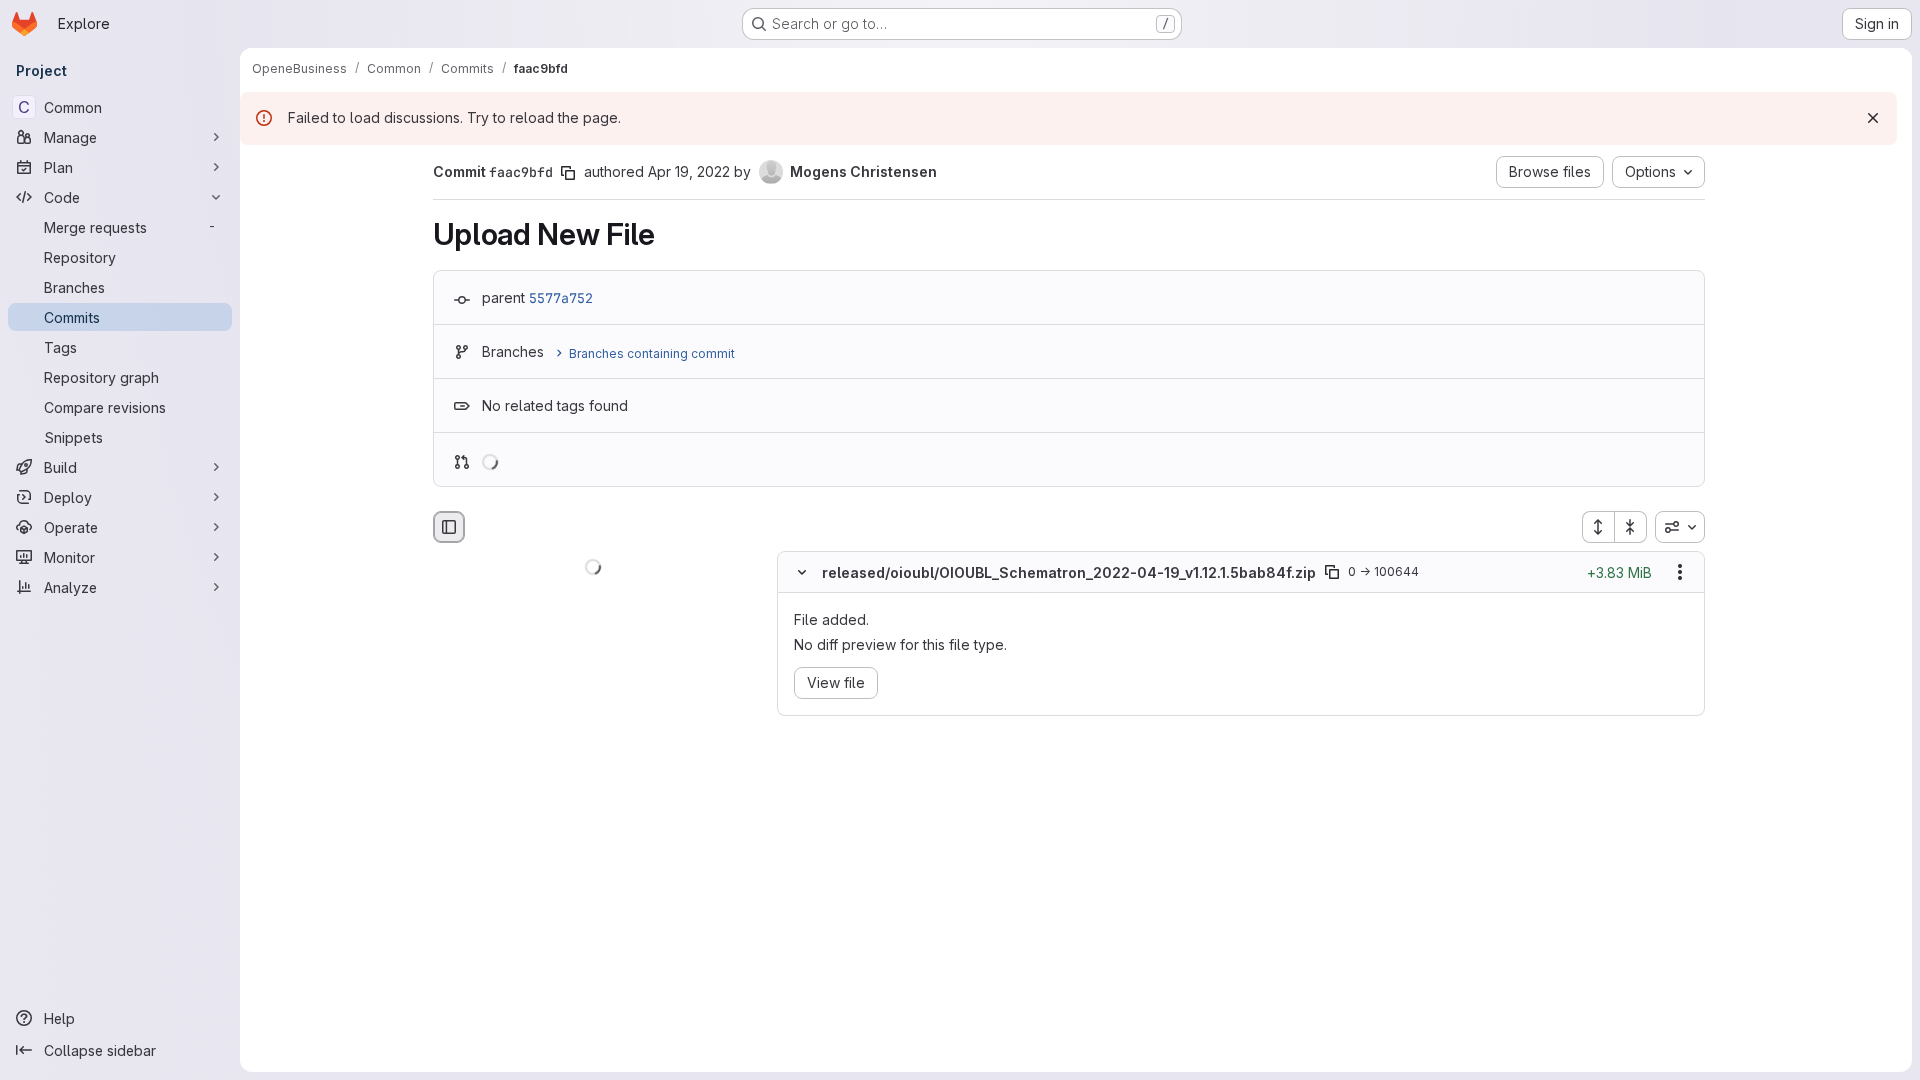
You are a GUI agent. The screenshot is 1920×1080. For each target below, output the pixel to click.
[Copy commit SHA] (568, 173)
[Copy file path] (1332, 573)
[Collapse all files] (1631, 527)
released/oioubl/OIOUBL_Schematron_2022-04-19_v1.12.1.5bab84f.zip (1069, 572)
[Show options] (1680, 573)
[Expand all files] (1598, 527)
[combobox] (1680, 527)
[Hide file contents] (802, 573)
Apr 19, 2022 (689, 171)
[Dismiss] (1873, 118)
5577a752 (561, 298)
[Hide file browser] (449, 527)
